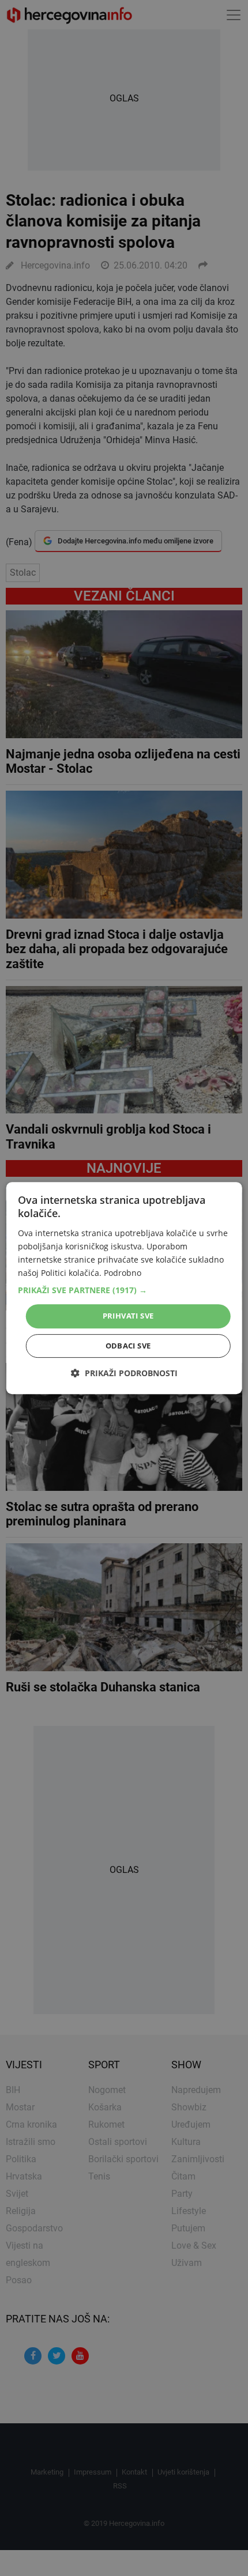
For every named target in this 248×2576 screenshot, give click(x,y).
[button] (124, 1290)
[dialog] (124, 1288)
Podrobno (123, 1273)
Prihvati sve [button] (128, 1316)
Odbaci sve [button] (128, 1346)
